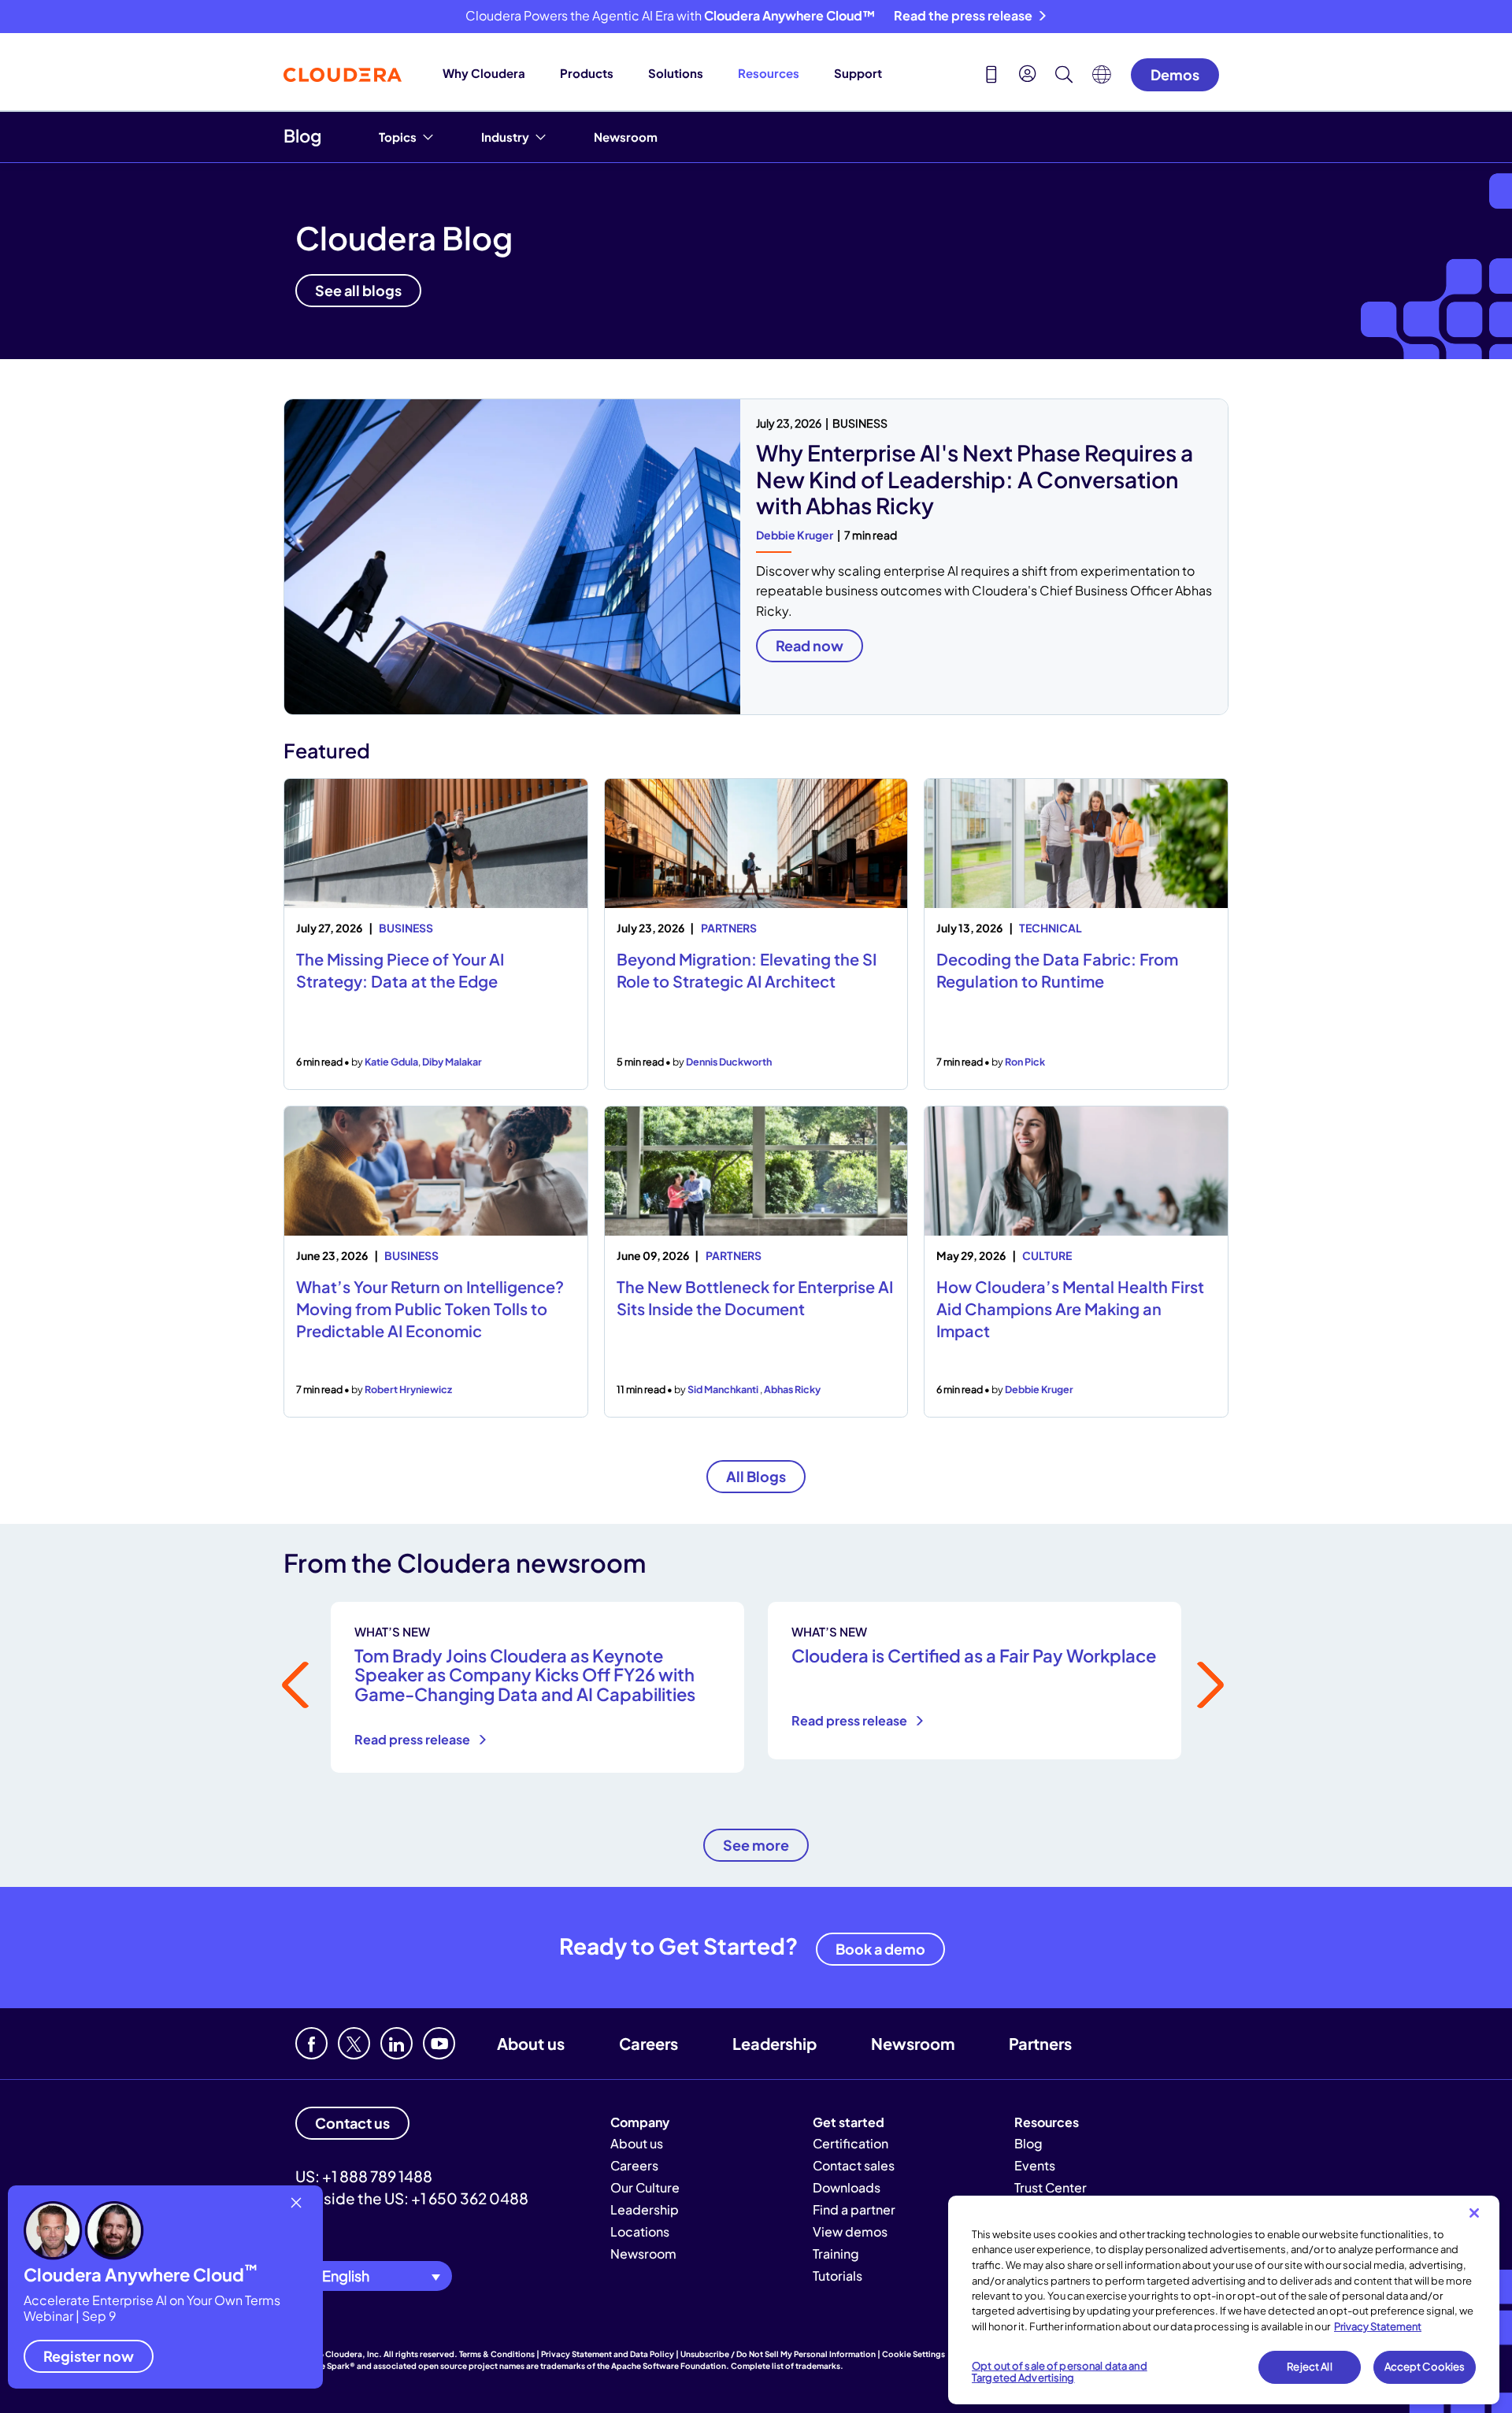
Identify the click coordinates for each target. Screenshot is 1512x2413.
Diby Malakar (452, 1062)
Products (587, 73)
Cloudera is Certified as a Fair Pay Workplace (974, 1655)
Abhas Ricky (792, 1389)
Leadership (775, 2043)
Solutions (676, 73)
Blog (302, 135)
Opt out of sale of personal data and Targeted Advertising (1060, 2372)
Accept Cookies (1425, 2367)
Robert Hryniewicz (408, 1389)
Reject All (1309, 2367)
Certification (850, 2143)
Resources (769, 73)
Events (1035, 2165)
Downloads (847, 2187)
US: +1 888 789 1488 (364, 2176)
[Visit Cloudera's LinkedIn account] (397, 2043)
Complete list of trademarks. (787, 2366)
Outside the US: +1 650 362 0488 (412, 2198)
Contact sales (854, 2165)
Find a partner (854, 2209)
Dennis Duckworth (729, 1062)
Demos (1175, 74)
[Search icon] (1064, 76)
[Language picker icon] (1102, 79)
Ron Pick (1025, 1062)
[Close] (1474, 2213)
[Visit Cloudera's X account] (354, 2043)
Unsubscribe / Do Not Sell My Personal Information (778, 2354)
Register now (89, 2356)
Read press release (413, 1739)
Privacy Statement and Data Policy (608, 2354)
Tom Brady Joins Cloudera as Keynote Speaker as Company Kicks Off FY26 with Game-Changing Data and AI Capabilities (525, 1674)
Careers (649, 2043)
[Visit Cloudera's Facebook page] (311, 2043)
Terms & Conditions (497, 2354)
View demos (850, 2231)
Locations (640, 2231)
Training (836, 2254)
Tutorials (838, 2276)
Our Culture (645, 2187)
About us (531, 2043)
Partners (1040, 2043)
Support (858, 73)
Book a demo (880, 1949)
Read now (810, 645)
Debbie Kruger (795, 535)
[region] (1224, 2300)
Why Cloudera (484, 73)
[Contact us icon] (991, 76)
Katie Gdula (391, 1062)
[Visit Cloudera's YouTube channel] (439, 2043)
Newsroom (626, 137)
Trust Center (1051, 2187)
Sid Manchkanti (724, 1389)
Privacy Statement (1378, 2326)
